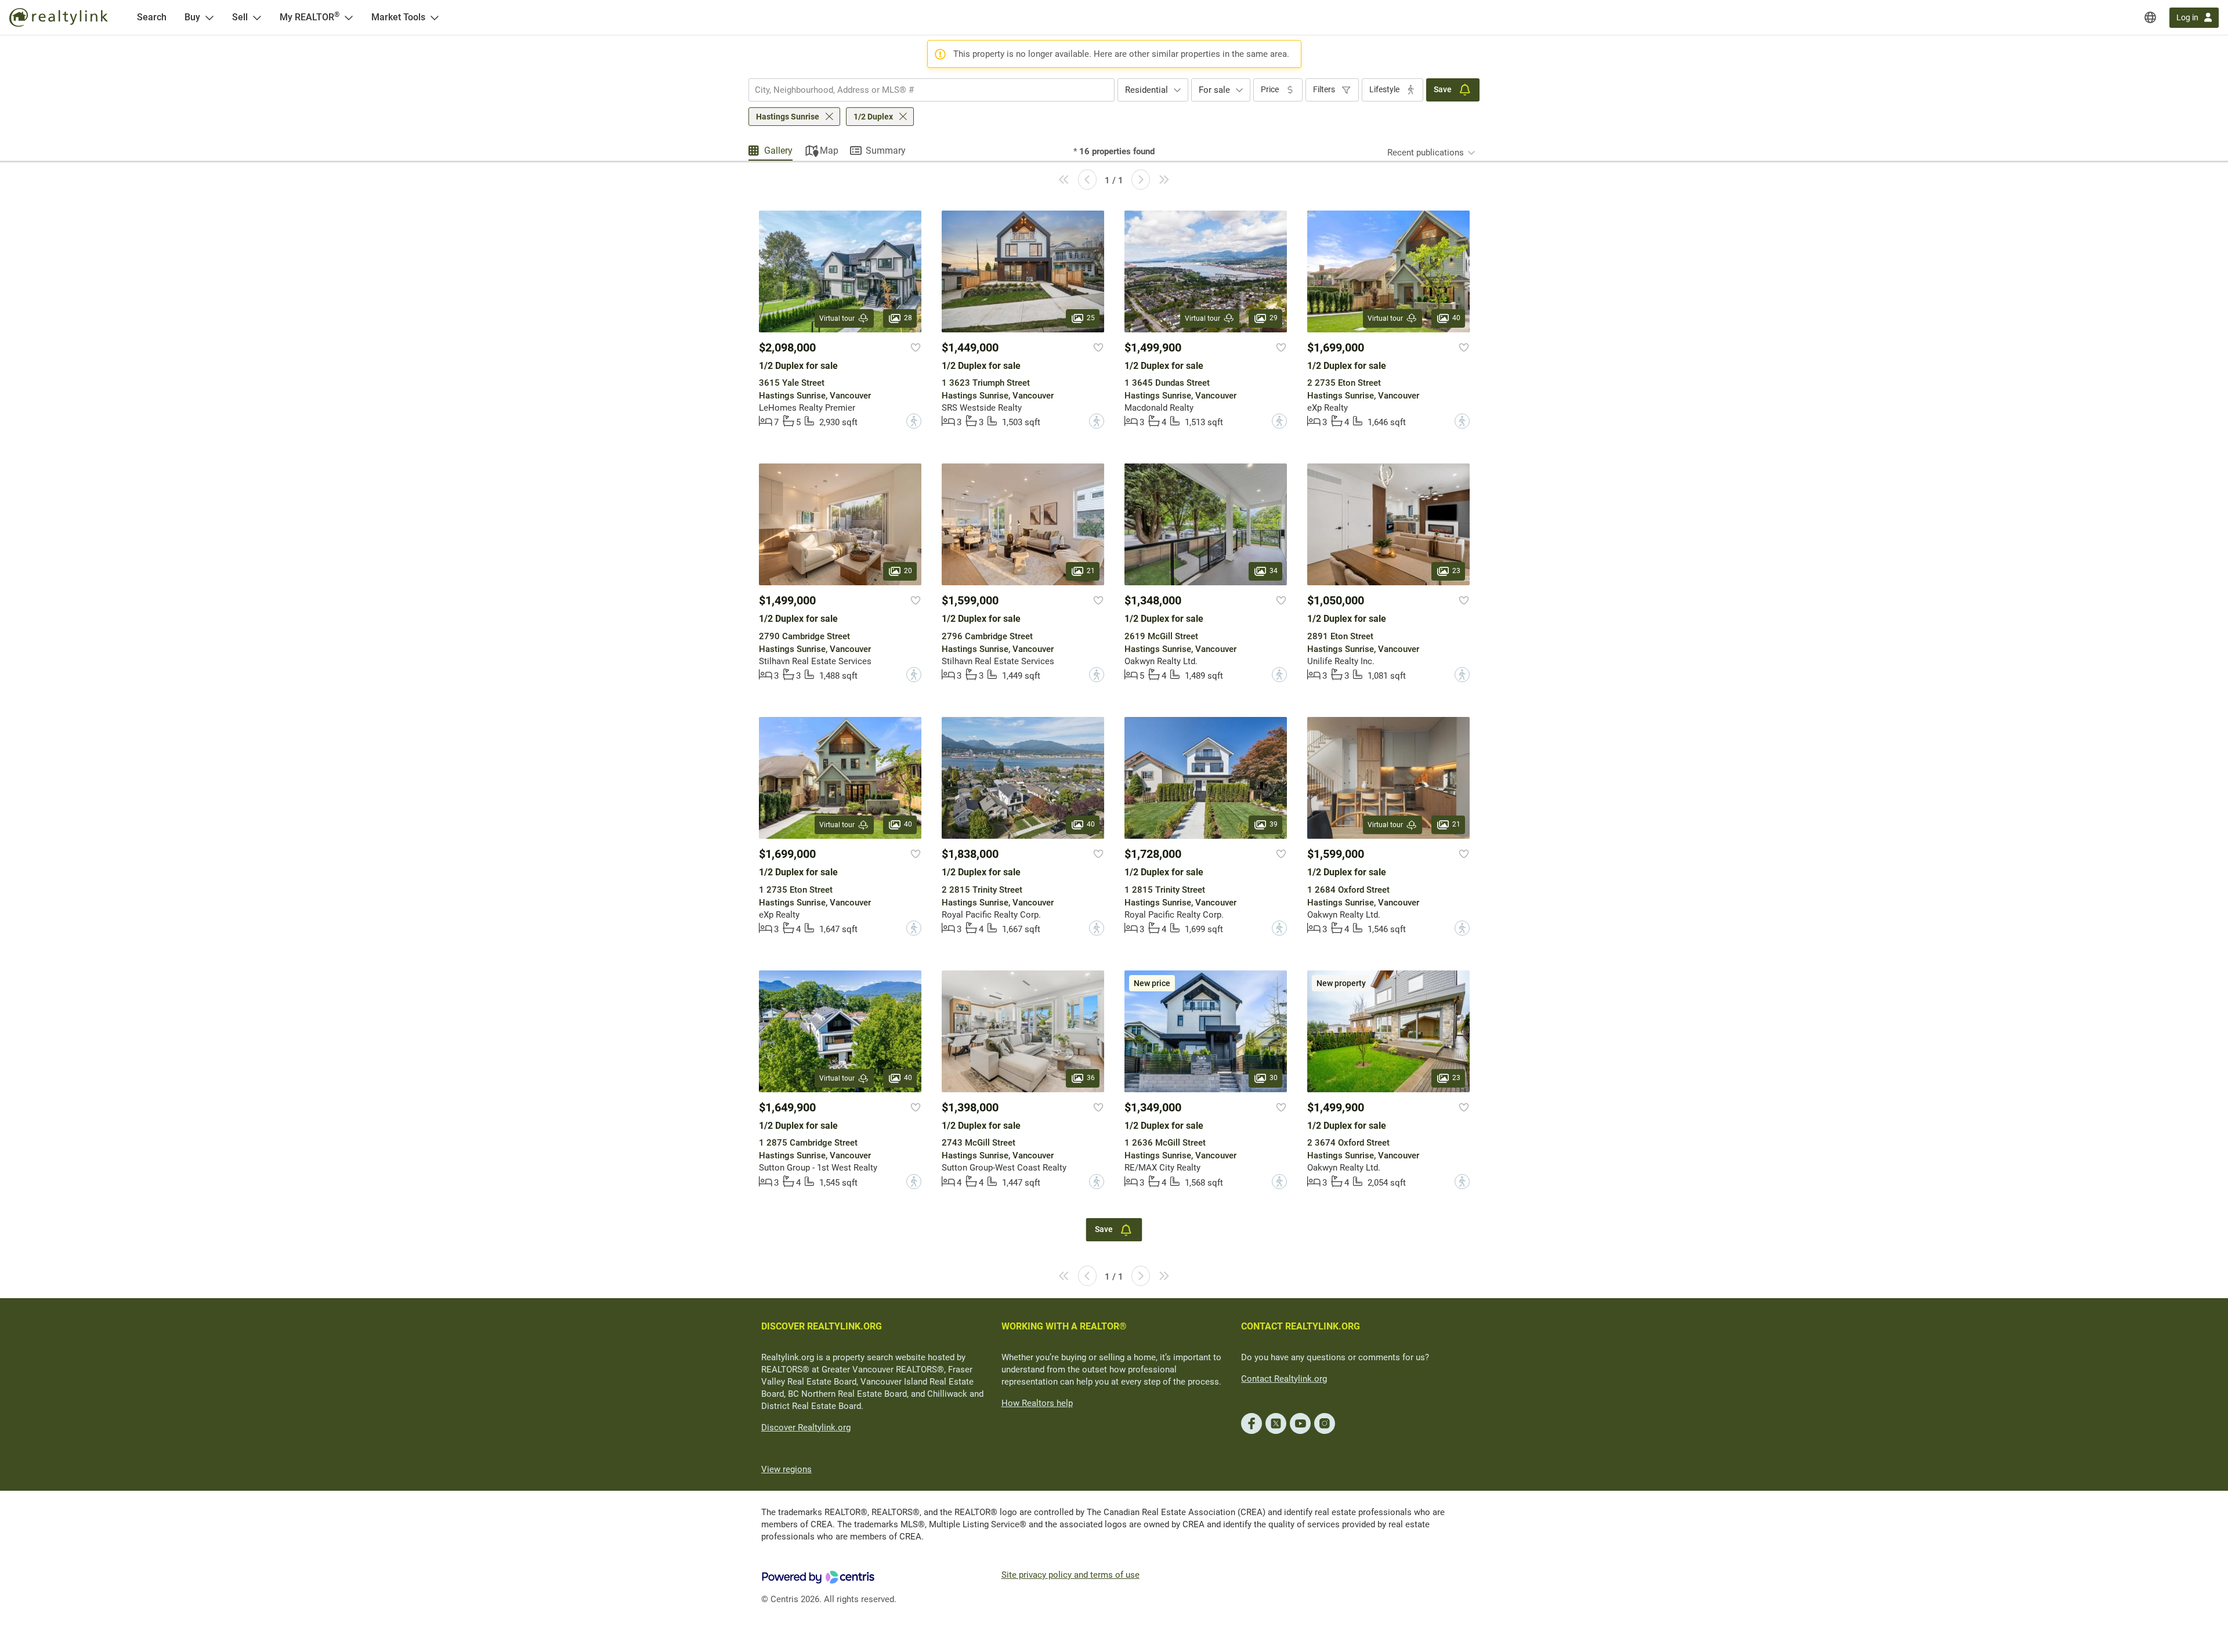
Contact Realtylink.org (1284, 1379)
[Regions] (2150, 17)
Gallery (778, 151)
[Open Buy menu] (209, 17)
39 (1274, 825)
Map (829, 151)
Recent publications (1426, 153)
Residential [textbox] (1146, 90)
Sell (240, 17)
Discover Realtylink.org (806, 1428)
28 (908, 318)
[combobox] (932, 90)
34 (1274, 571)
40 (1456, 318)
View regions (786, 1469)
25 (1091, 318)
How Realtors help (1037, 1403)
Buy (192, 17)
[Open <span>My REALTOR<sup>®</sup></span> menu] (349, 17)
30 (1274, 1078)
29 (1274, 318)
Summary (886, 151)
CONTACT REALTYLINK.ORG (1301, 1326)
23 (1456, 571)
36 (1091, 1078)
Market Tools (398, 17)
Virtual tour (837, 318)
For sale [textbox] (1214, 90)
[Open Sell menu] (257, 17)
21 (1091, 571)
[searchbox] (924, 90)
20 (908, 571)
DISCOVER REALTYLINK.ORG (822, 1326)
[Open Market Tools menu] (435, 17)
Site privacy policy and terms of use (1070, 1575)
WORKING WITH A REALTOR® (1064, 1326)
